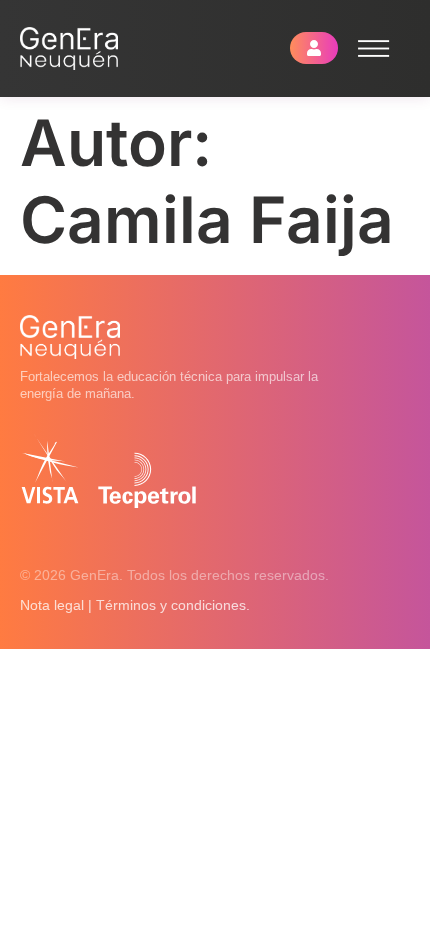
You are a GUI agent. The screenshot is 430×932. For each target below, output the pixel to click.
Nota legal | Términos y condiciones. (135, 605)
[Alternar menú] (374, 48)
